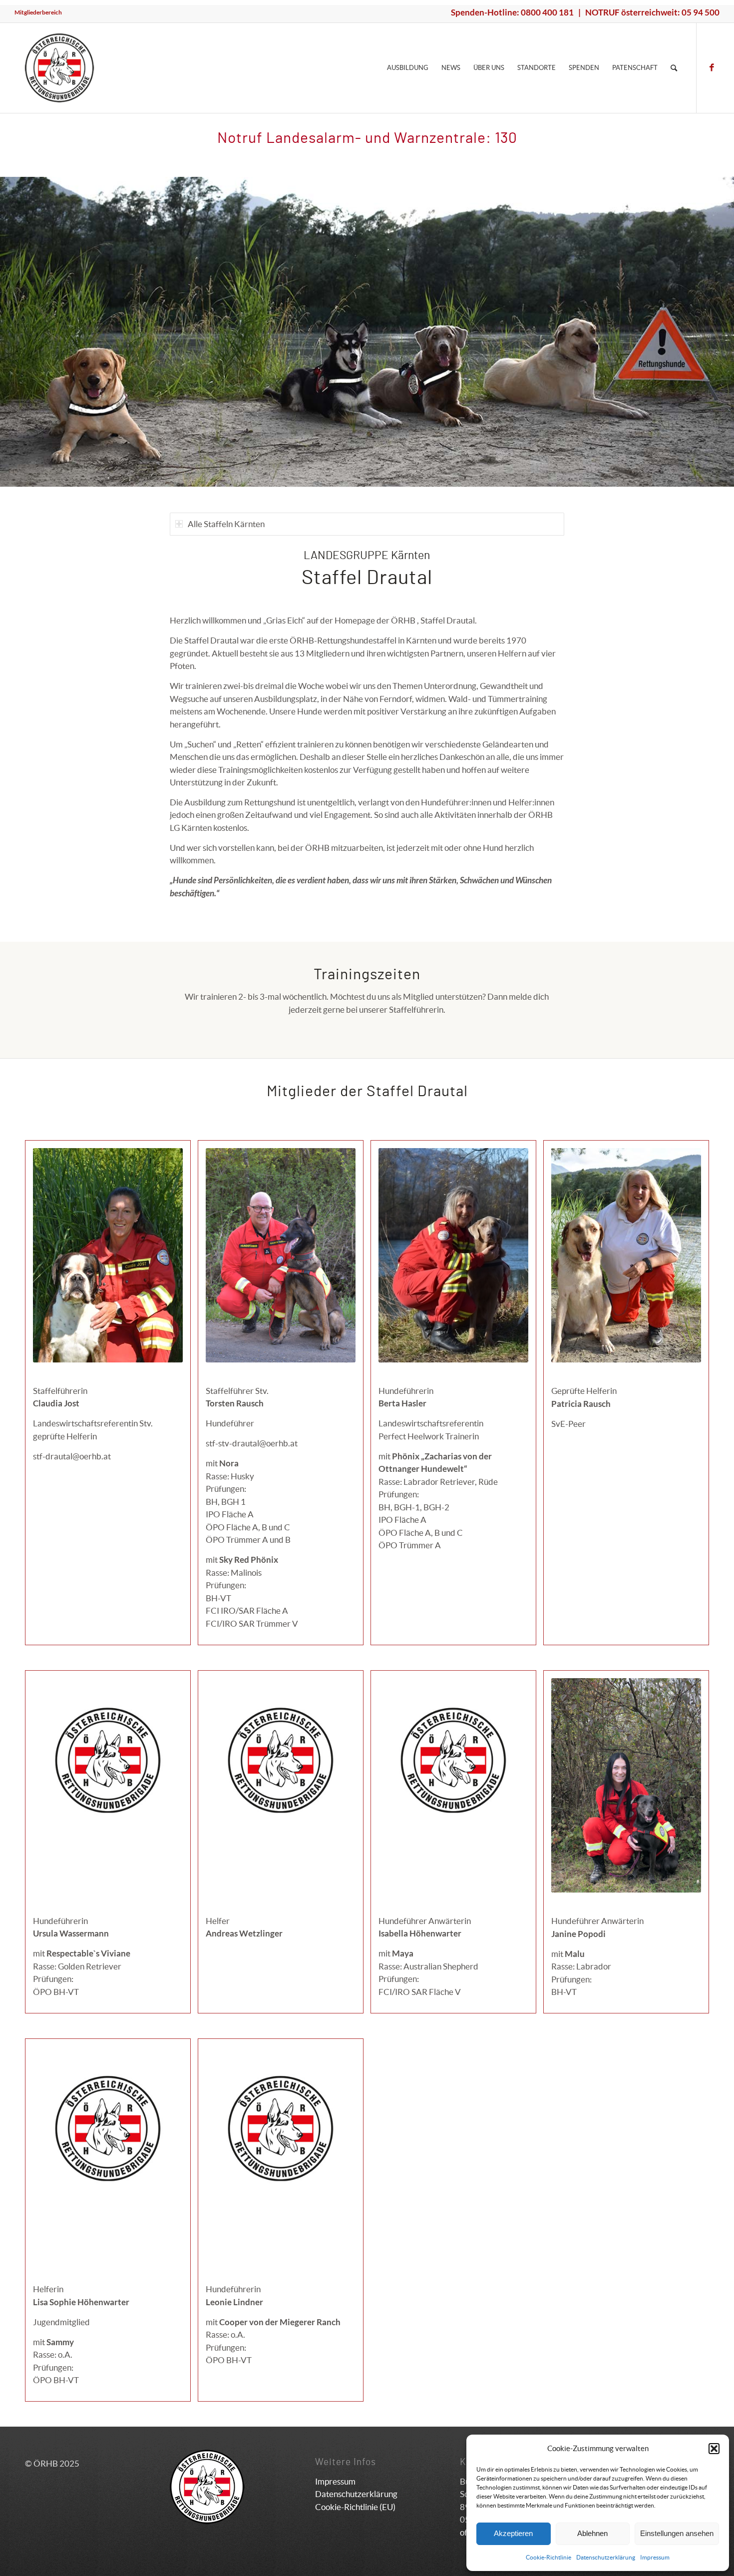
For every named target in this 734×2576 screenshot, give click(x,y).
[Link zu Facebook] (712, 67)
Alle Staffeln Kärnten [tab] (226, 524)
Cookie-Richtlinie (549, 2557)
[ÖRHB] (59, 68)
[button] (714, 2449)
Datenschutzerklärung (606, 2557)
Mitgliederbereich (38, 12)
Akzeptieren (513, 2533)
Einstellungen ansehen (677, 2533)
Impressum (655, 2557)
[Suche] (674, 68)
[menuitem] (38, 12)
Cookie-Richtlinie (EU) (355, 2507)
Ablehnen (592, 2533)
